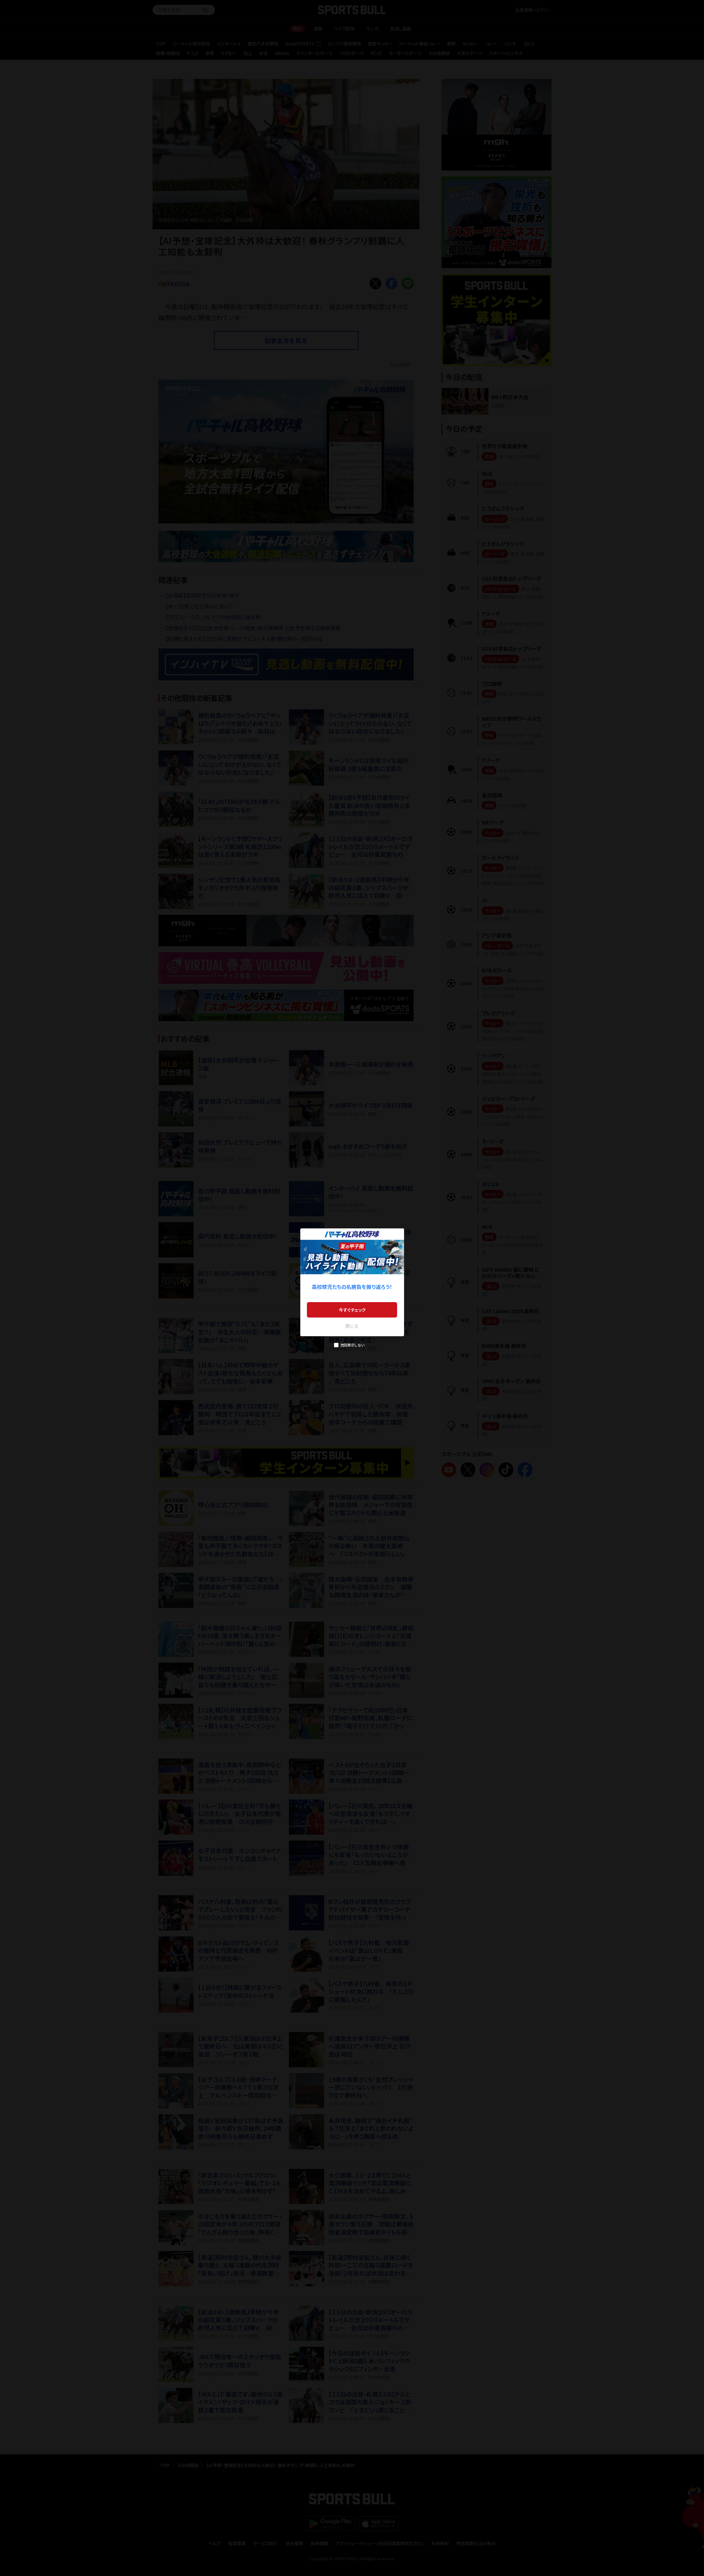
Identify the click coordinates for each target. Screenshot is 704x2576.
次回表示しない (352, 1345)
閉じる (352, 1326)
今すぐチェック (352, 1310)
